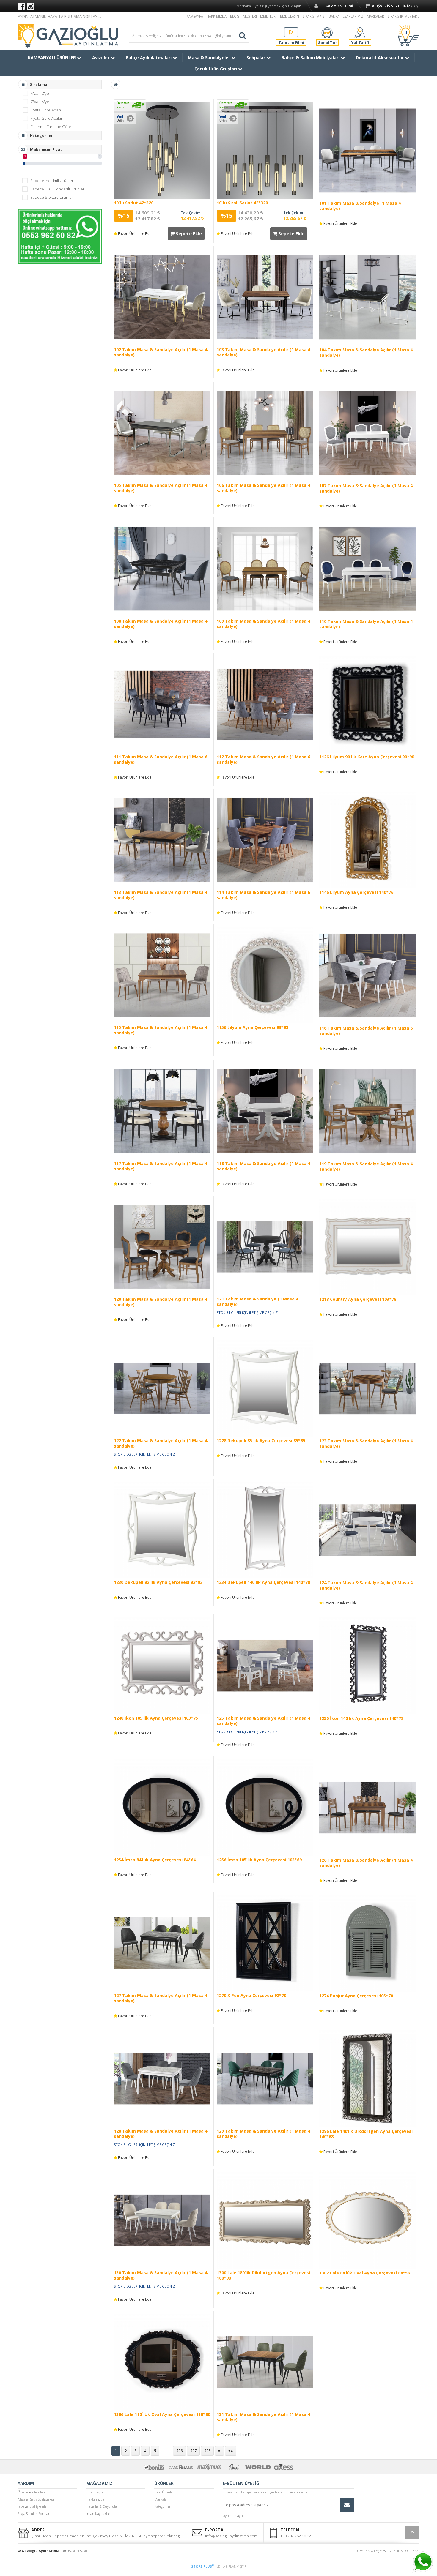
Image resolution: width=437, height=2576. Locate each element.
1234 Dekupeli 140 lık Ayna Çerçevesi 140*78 (263, 1582)
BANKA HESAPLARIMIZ (346, 16)
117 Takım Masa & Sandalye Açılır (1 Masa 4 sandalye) (161, 1166)
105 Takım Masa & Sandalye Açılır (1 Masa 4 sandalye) (161, 488)
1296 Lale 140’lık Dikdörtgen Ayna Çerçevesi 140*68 (366, 2134)
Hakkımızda (95, 2499)
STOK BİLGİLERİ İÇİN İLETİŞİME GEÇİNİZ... (249, 1313)
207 (193, 2451)
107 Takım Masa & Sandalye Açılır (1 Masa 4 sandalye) (366, 488)
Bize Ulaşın (95, 2492)
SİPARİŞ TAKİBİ (314, 16)
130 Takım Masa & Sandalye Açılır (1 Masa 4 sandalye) (161, 2275)
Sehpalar (256, 57)
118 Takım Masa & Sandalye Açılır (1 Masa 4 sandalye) (263, 1166)
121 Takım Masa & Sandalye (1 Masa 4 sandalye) (257, 1302)
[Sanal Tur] (327, 32)
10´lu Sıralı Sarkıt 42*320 (242, 203)
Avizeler (101, 57)
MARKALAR (375, 16)
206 (179, 2451)
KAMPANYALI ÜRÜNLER (52, 57)
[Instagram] (31, 6)
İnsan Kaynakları (99, 2513)
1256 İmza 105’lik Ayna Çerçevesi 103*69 (259, 1860)
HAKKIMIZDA (217, 16)
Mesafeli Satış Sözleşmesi (36, 2499)
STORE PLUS (203, 2566)
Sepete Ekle (188, 233)
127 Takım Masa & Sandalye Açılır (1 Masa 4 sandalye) (161, 1998)
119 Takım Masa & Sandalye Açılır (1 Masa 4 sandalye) (366, 1166)
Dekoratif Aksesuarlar (380, 57)
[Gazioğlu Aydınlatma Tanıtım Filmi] (291, 32)
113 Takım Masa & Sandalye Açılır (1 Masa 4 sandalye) (161, 895)
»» (231, 2451)
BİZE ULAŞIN (290, 16)
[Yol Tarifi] (360, 32)
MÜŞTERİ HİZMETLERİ (260, 16)
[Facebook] (21, 6)
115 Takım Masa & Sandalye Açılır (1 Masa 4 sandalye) (161, 1030)
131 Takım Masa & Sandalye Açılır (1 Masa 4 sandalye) (263, 2417)
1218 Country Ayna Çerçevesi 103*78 (358, 1299)
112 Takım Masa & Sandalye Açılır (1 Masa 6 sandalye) (263, 759)
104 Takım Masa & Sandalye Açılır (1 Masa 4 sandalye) (366, 352)
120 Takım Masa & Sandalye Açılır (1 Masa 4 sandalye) (161, 1302)
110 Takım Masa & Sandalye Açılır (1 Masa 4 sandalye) (366, 624)
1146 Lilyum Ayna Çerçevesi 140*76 (356, 892)
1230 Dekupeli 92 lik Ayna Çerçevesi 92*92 (158, 1582)
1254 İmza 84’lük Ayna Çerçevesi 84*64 (155, 1860)
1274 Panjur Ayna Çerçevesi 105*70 (356, 1996)
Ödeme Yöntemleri (31, 2492)
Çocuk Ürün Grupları (216, 69)
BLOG (235, 16)
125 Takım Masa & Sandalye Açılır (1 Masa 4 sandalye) (263, 1721)
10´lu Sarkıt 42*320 (134, 203)
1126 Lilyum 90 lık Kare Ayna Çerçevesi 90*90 (367, 757)
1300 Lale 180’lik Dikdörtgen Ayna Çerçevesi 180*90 (263, 2275)
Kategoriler (162, 2506)
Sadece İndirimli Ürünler (52, 181)
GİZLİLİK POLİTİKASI (405, 2551)
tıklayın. (295, 6)
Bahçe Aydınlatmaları (149, 57)
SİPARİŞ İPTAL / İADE (403, 16)
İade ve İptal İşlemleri (33, 2506)
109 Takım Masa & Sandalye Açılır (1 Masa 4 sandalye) (263, 624)
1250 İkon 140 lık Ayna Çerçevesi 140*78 (361, 1718)
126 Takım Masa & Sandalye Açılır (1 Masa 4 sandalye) (366, 1863)
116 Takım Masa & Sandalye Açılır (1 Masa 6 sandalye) (366, 1031)
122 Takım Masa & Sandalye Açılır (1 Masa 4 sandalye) (161, 1443)
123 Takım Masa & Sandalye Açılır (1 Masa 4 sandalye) (366, 1444)
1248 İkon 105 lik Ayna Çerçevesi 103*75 (156, 1718)
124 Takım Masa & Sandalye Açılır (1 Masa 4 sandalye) (366, 1585)
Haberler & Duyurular (102, 2506)
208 (207, 2451)
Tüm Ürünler (164, 2492)
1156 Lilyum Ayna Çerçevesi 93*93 (253, 1027)
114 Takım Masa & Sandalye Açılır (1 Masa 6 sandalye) (263, 895)
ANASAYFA (195, 16)
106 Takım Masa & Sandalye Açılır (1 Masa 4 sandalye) (263, 488)
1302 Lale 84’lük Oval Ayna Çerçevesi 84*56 (365, 2273)
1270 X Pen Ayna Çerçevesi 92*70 (251, 1995)
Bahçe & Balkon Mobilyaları (311, 57)
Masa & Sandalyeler (210, 57)
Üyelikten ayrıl (233, 2516)
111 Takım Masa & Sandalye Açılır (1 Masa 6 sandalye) (161, 759)
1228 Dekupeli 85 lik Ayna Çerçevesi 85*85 (261, 1441)
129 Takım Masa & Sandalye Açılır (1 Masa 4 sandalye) (263, 2134)
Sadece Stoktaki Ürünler (52, 197)
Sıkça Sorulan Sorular (34, 2513)
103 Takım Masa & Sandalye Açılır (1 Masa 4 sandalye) (263, 352)
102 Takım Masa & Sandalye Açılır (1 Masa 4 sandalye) (161, 352)
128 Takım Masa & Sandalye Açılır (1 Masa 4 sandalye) (161, 2134)
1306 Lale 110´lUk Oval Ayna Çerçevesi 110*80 (162, 2414)
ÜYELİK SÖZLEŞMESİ (372, 2551)
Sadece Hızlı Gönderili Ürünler (57, 189)
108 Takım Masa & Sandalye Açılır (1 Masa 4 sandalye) (161, 624)
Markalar (161, 2499)
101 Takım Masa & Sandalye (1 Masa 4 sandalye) (360, 206)
